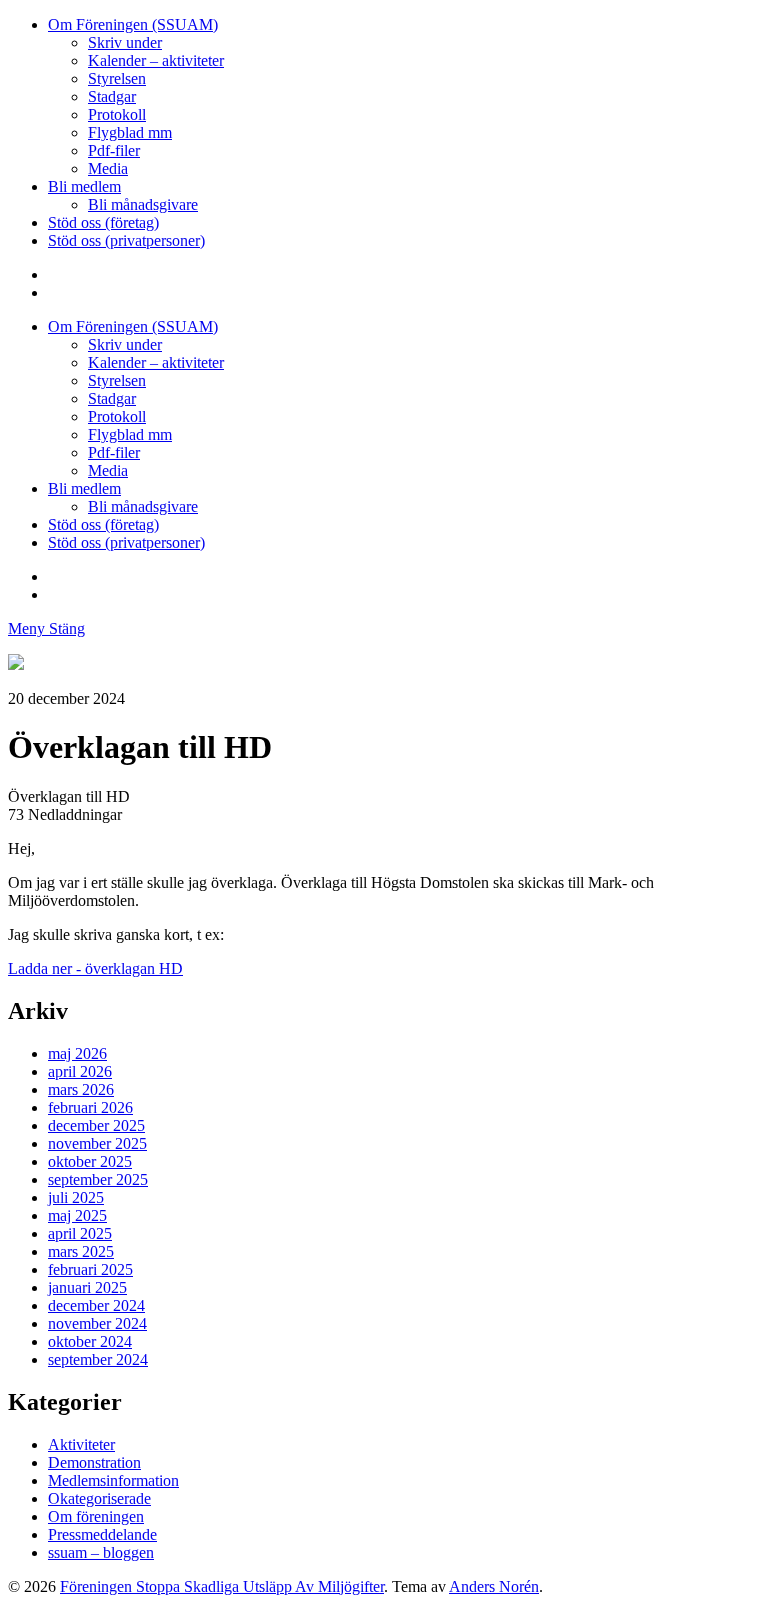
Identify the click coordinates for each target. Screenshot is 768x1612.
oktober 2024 (90, 1341)
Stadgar (112, 96)
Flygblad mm (130, 132)
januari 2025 (87, 1287)
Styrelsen (117, 78)
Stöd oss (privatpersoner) (126, 240)
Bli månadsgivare (143, 204)
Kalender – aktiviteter (156, 60)
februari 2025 (90, 1269)
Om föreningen (96, 1516)
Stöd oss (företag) (103, 222)
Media (108, 168)
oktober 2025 (90, 1161)
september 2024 (98, 1359)
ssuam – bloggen (101, 1552)
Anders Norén (494, 1586)
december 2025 (96, 1125)
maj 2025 (77, 1215)
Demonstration (94, 1462)
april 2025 (80, 1233)
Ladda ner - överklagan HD (95, 968)
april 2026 (80, 1071)
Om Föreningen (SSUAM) (133, 24)
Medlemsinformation (113, 1480)
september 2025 (98, 1179)
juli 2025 (76, 1197)
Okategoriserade (99, 1498)
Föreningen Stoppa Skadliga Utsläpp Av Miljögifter (222, 1586)
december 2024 (96, 1305)
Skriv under (125, 42)
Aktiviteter (81, 1444)
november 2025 (97, 1143)
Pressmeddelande (102, 1534)
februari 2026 (90, 1107)
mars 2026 (81, 1089)
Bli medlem (84, 186)
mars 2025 (81, 1251)
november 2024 (97, 1323)
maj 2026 (77, 1053)
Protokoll (117, 114)
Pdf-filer (114, 150)
